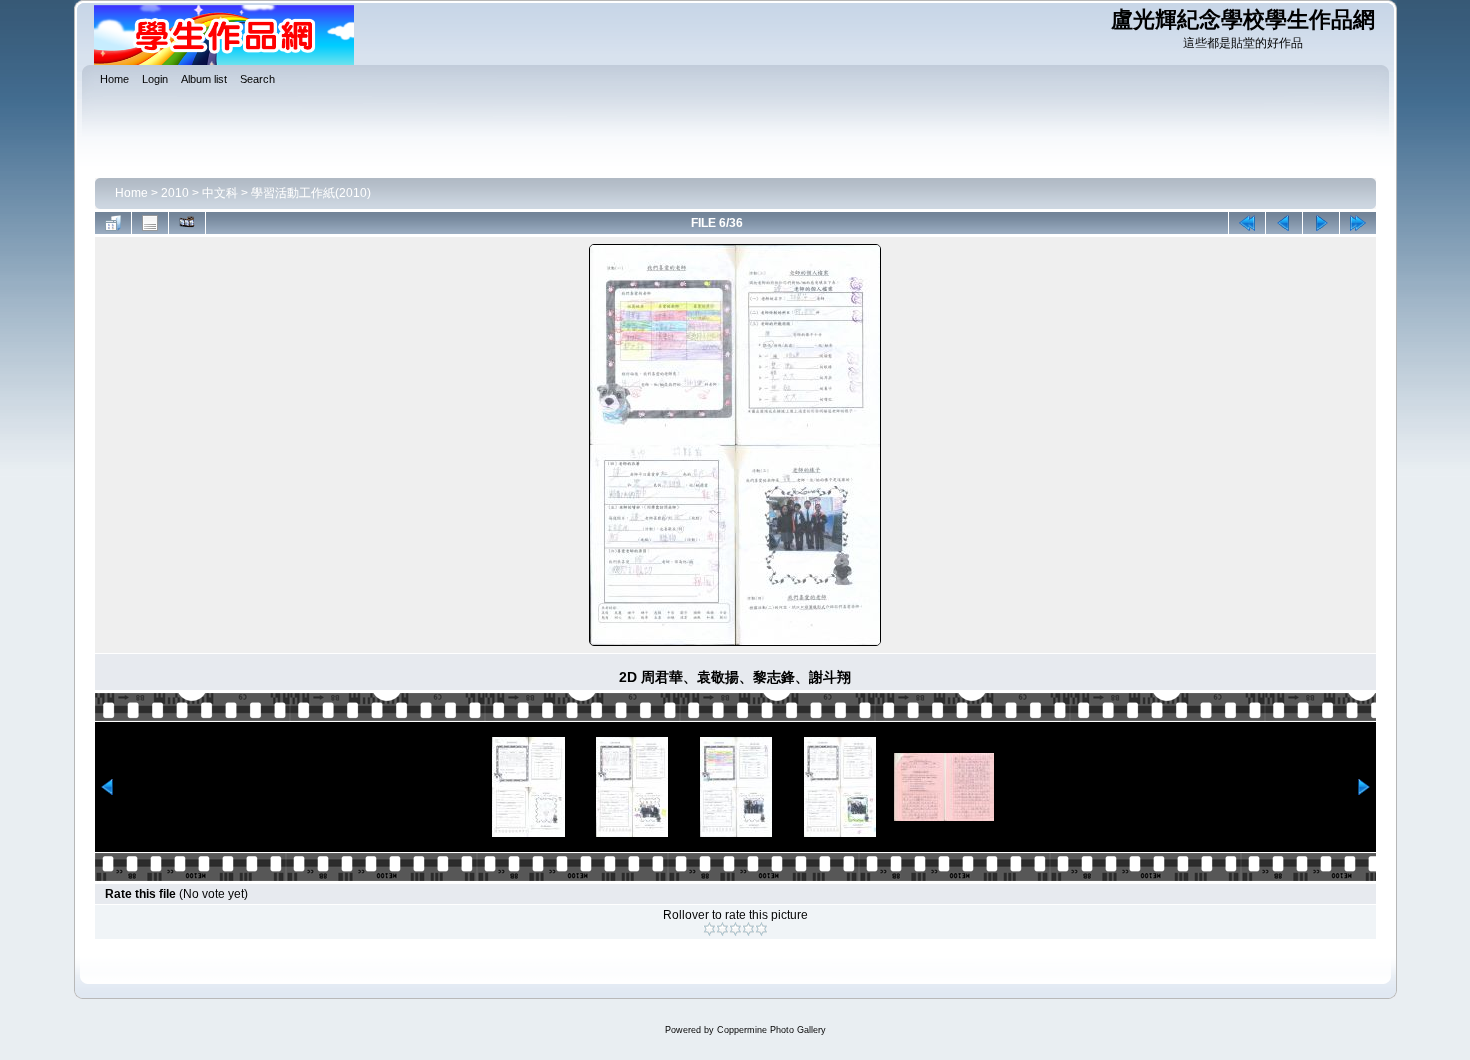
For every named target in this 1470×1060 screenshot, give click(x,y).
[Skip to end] (1358, 223)
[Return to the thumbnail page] (113, 223)
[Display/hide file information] (150, 223)
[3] (735, 929)
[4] (748, 929)
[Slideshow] (187, 223)
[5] (761, 929)
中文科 (220, 193)
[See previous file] (1284, 223)
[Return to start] (1247, 223)
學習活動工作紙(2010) (311, 193)
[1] (709, 929)
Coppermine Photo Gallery (771, 1030)
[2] (722, 929)
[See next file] (1321, 223)
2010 (175, 193)
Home (131, 193)
